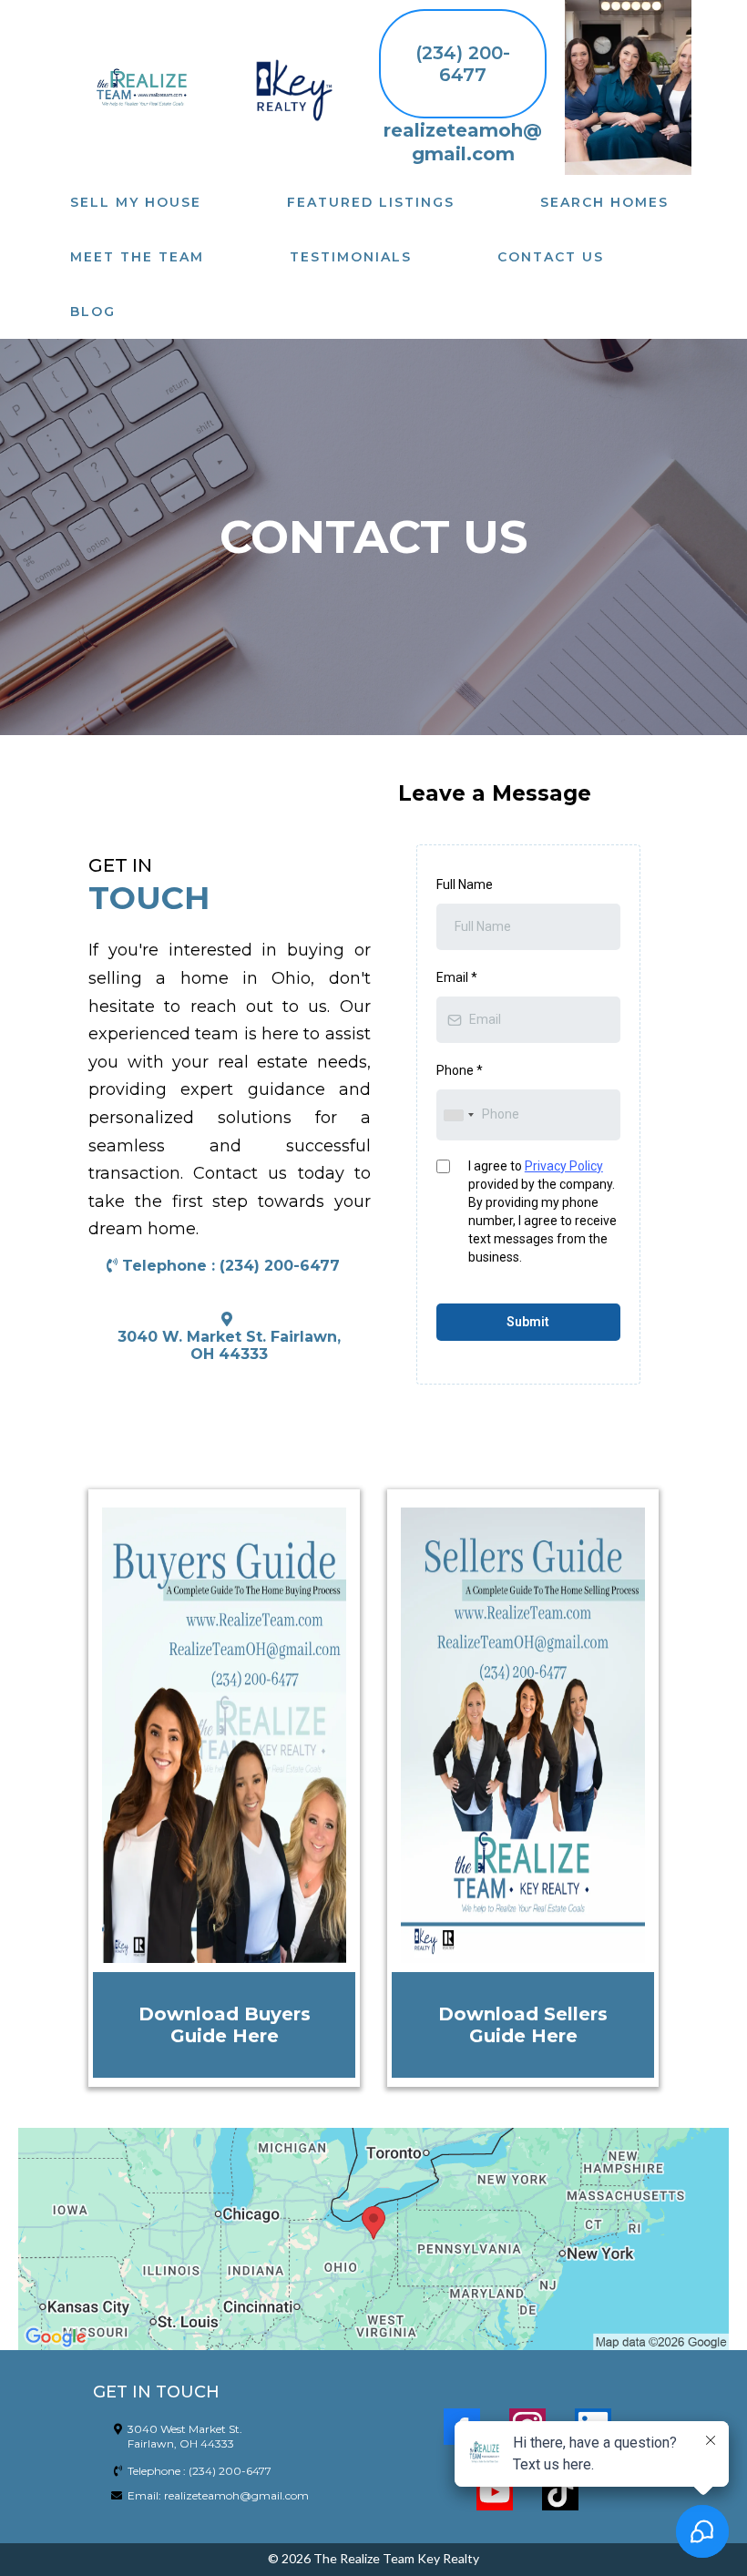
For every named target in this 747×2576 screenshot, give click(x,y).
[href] (373, 2239)
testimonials (351, 257)
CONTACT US (551, 257)
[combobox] (458, 1114)
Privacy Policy (564, 1166)
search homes (604, 202)
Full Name (465, 884)
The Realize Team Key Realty (396, 2558)
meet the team (137, 257)
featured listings (371, 202)
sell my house (136, 202)
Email (457, 977)
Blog (93, 312)
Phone (460, 1070)
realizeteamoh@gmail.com (236, 2495)
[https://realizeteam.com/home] (140, 87)
